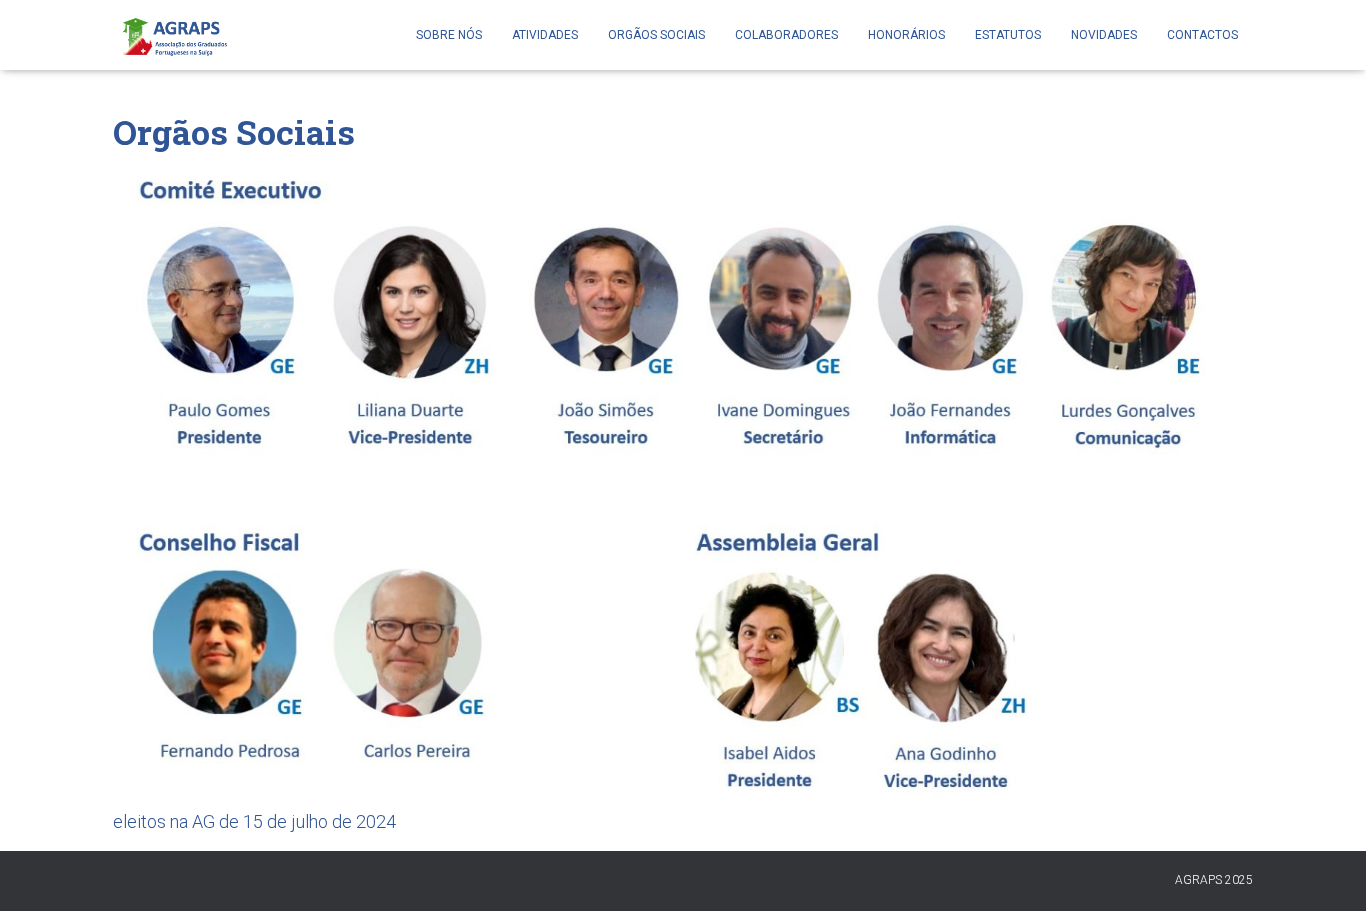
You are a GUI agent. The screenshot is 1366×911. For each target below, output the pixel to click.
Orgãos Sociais (656, 35)
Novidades (1104, 35)
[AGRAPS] (173, 35)
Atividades (545, 35)
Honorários (906, 35)
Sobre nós (449, 35)
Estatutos (1008, 35)
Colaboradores (786, 35)
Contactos (1202, 35)
